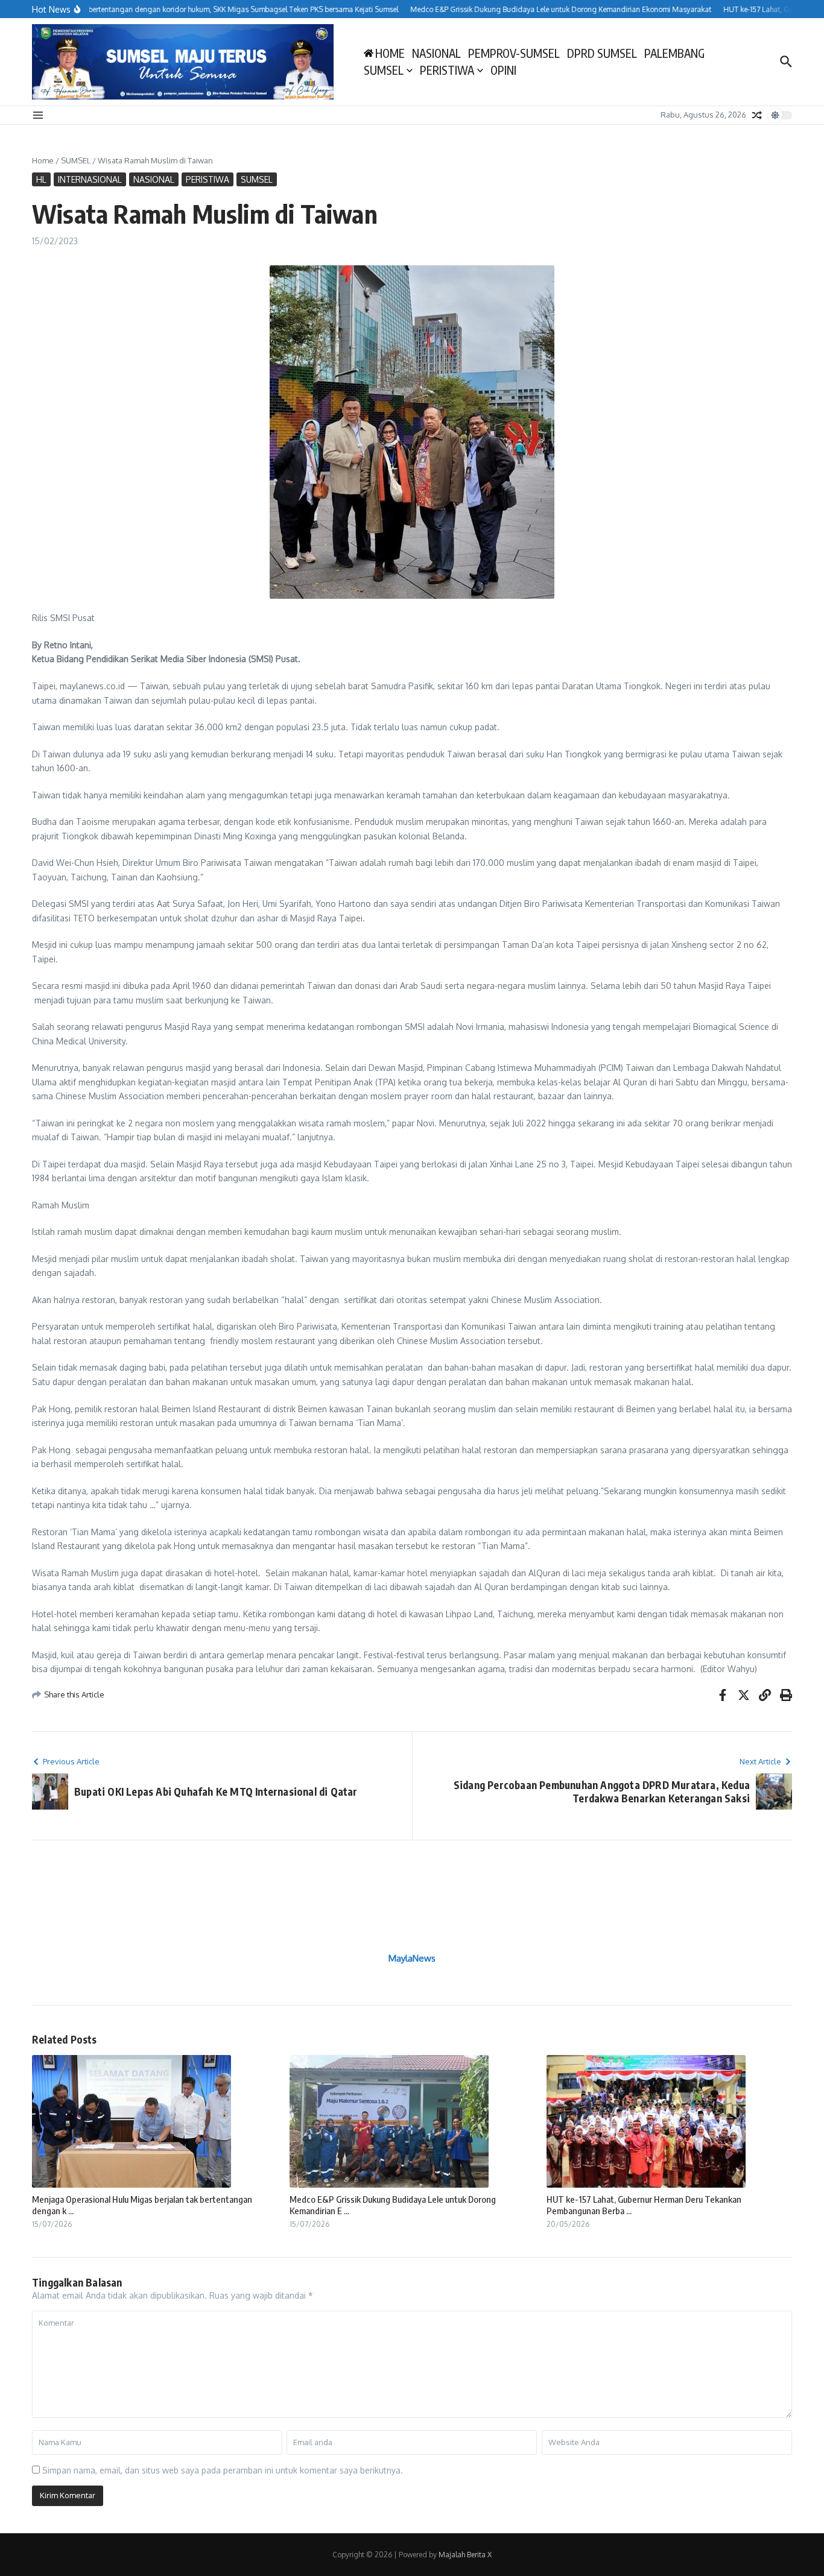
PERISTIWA (447, 70)
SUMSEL (384, 70)
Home (43, 160)
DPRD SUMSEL (602, 53)
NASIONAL (436, 53)
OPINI (503, 70)
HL (41, 179)
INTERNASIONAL (90, 179)
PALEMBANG (674, 53)
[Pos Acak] (757, 115)
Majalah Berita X (465, 2555)
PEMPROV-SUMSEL (514, 53)
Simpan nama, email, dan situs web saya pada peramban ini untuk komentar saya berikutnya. (223, 2470)
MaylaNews (412, 1958)
